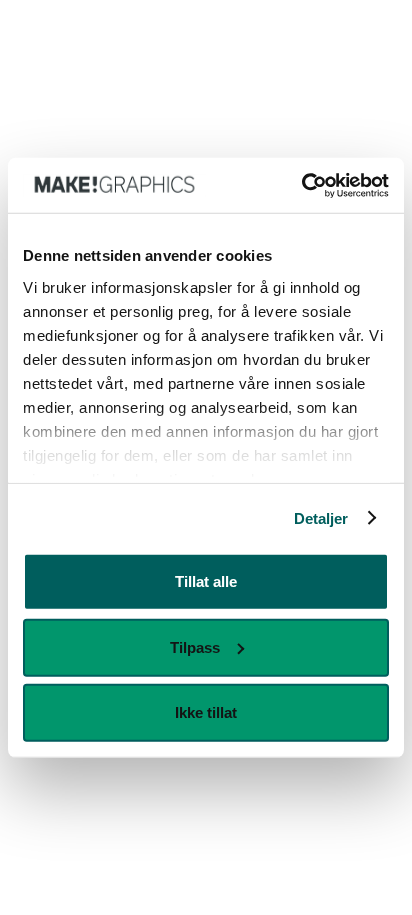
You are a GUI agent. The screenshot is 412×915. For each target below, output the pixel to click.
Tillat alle (206, 581)
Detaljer (321, 517)
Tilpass (195, 646)
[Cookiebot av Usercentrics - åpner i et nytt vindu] (301, 185)
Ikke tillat (206, 712)
